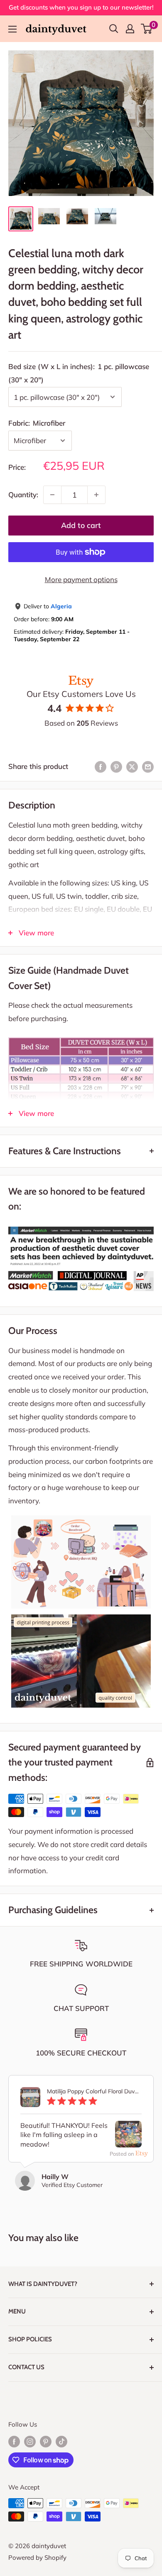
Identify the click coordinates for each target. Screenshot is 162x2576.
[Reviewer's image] (128, 2141)
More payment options (81, 579)
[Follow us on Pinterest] (46, 2441)
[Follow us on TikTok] (61, 2441)
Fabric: (37, 423)
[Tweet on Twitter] (132, 766)
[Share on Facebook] (101, 766)
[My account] (130, 29)
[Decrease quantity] (52, 495)
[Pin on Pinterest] (116, 766)
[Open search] (114, 29)
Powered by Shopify (37, 2557)
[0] (147, 29)
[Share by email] (148, 766)
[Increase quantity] (96, 495)
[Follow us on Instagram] (30, 2441)
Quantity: (23, 495)
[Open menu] (12, 29)
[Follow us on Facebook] (14, 2441)
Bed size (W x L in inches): (79, 373)
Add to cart (81, 525)
